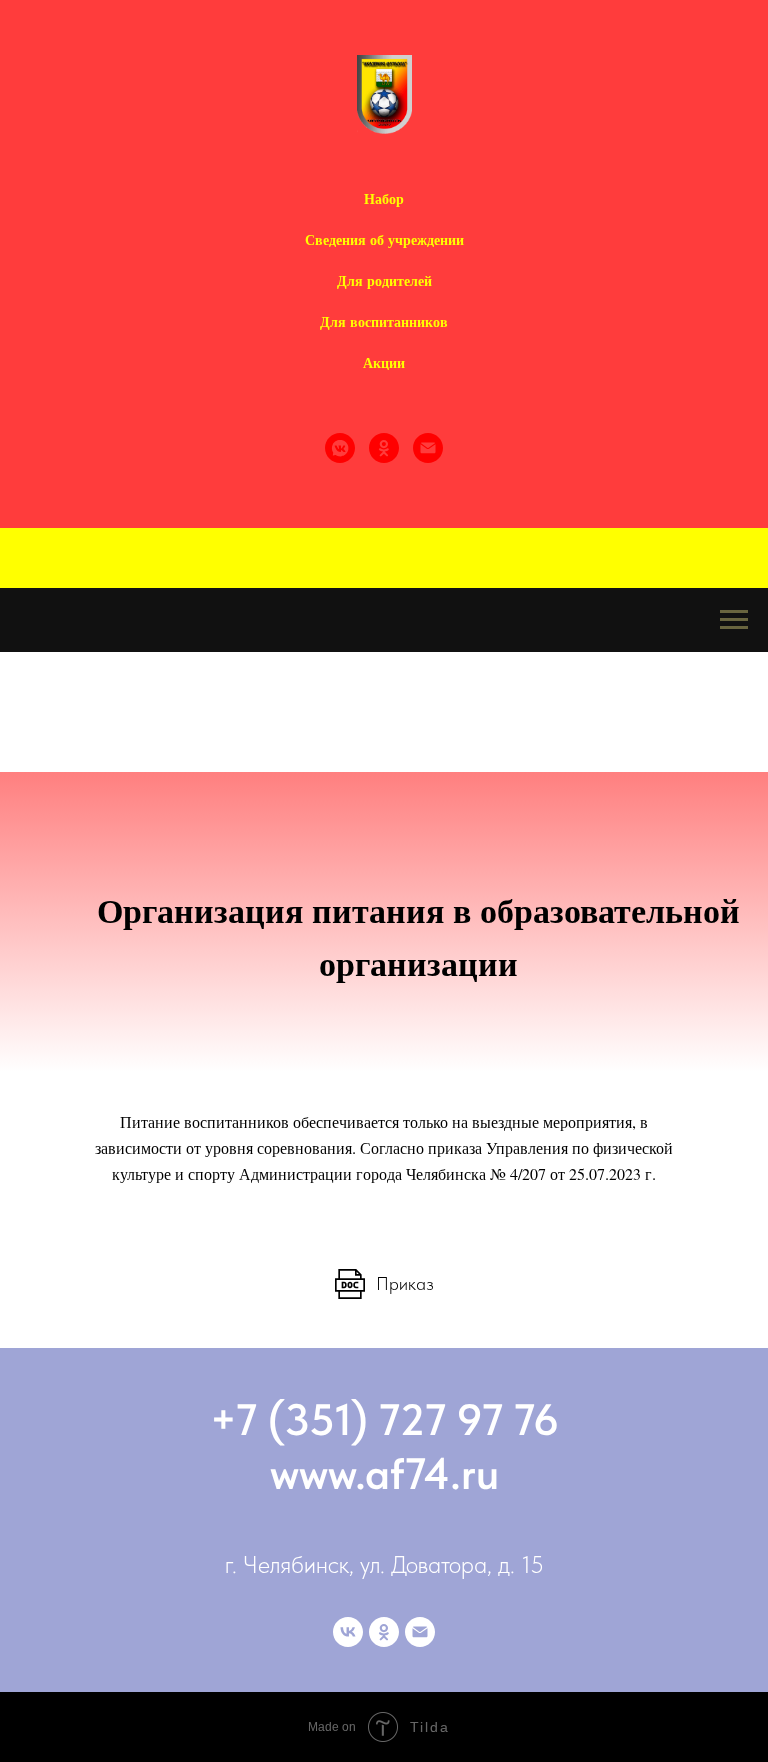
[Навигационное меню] (734, 620)
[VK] (340, 448)
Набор (384, 198)
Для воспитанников (384, 321)
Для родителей (384, 280)
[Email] (428, 448)
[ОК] (384, 1632)
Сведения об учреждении (384, 239)
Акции (384, 362)
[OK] (384, 448)
